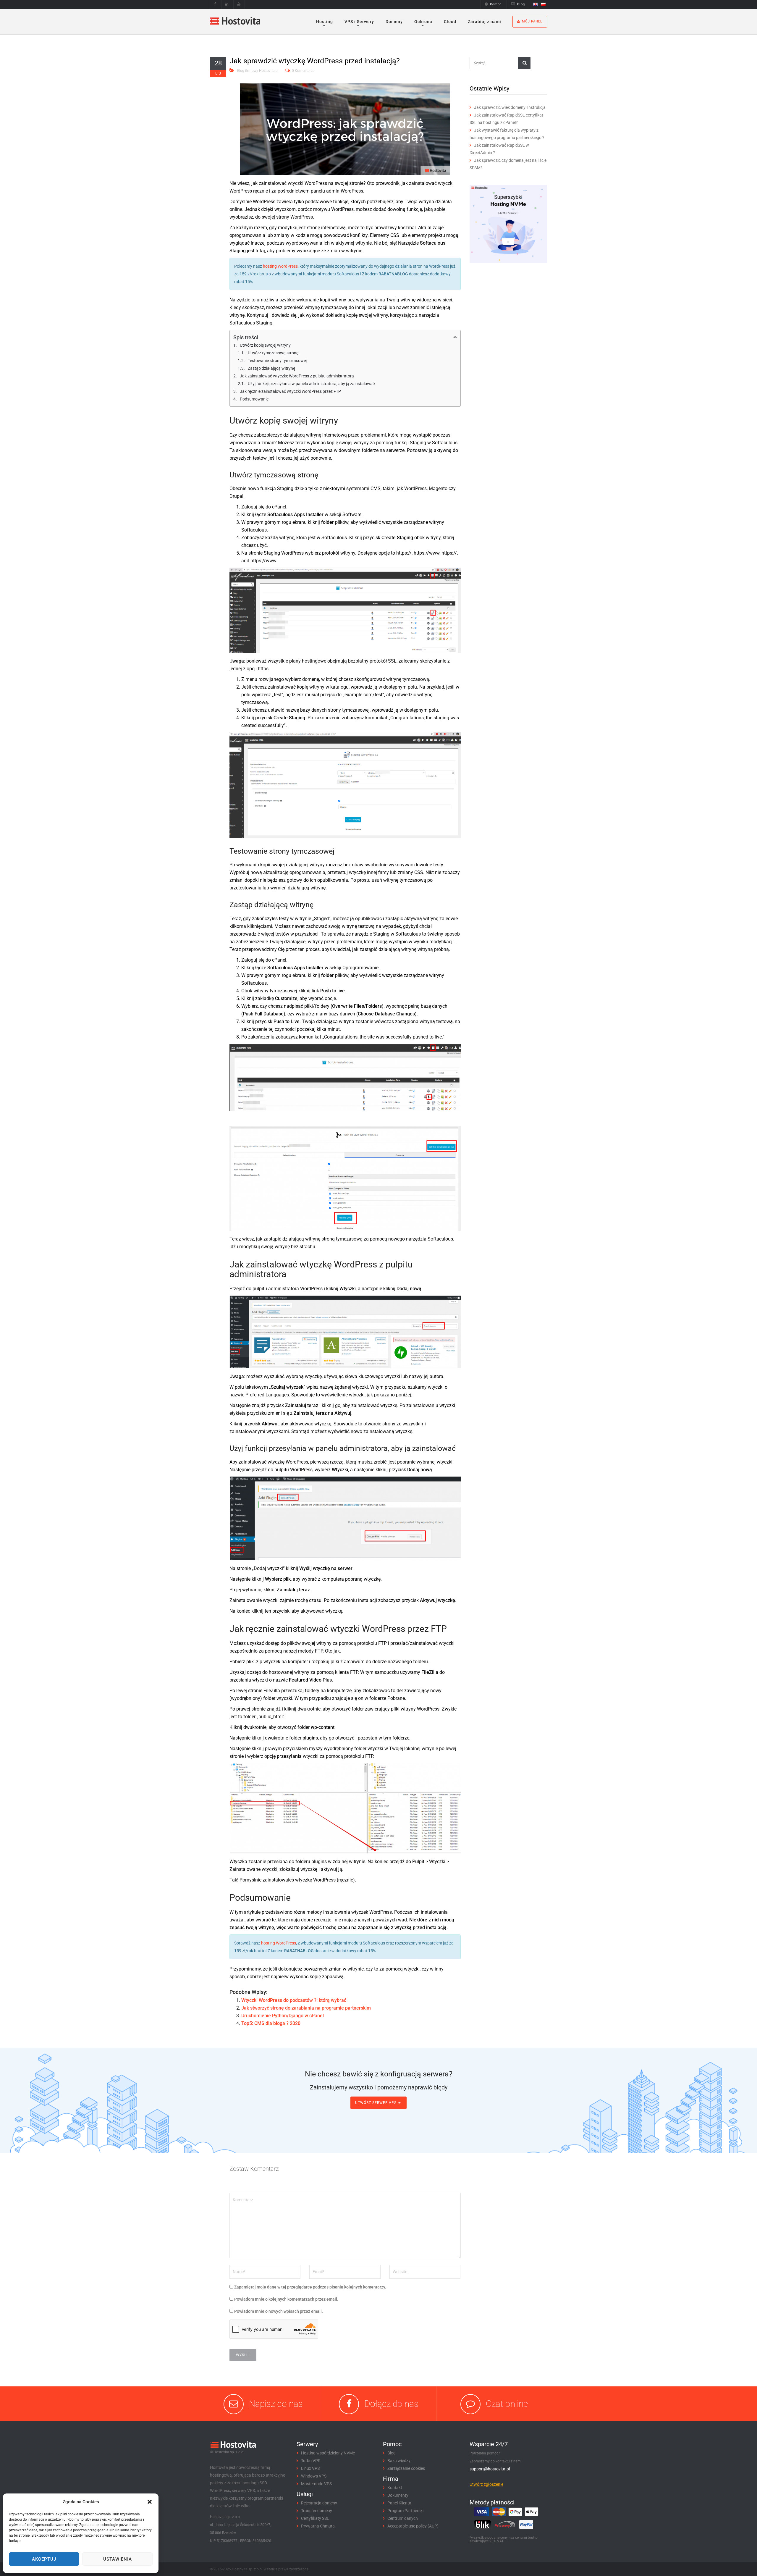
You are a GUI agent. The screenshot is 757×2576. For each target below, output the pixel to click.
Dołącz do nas (391, 2404)
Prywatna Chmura (318, 2526)
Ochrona (423, 22)
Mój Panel (532, 21)
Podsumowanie (254, 399)
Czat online (507, 2404)
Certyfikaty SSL (315, 2518)
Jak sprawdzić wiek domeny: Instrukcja (510, 107)
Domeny (394, 22)
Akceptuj (44, 2559)
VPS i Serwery (359, 22)
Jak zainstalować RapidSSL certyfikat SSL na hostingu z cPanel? (506, 119)
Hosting (325, 22)
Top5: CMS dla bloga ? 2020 (271, 2023)
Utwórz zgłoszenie (486, 2484)
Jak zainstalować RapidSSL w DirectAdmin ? (499, 149)
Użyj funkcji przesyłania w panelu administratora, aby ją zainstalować (311, 384)
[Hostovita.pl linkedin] (227, 4)
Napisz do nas (276, 2404)
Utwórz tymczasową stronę (273, 353)
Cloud (450, 22)
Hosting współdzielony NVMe (328, 2453)
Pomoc (496, 4)
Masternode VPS (316, 2484)
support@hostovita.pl (490, 2469)
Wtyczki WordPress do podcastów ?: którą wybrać (294, 2000)
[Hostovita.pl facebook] (215, 4)
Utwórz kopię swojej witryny (265, 345)
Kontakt (395, 2488)
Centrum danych (403, 2518)
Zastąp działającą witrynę (271, 368)
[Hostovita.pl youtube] (239, 4)
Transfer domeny (317, 2511)
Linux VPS (310, 2468)
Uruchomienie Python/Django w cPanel (283, 2016)
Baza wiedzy (399, 2461)
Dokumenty (398, 2495)
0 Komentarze (303, 71)
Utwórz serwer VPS (376, 2103)
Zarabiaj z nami (485, 22)
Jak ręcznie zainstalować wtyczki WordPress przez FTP (290, 391)
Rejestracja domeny (319, 2503)
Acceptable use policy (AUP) (413, 2526)
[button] (150, 2502)
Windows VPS (314, 2476)
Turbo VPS (311, 2461)
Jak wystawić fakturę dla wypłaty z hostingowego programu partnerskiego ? (507, 134)
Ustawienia (118, 2559)
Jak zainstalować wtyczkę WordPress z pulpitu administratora (297, 376)
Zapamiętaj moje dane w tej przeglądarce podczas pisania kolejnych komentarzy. (310, 2287)
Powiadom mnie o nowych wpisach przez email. (279, 2311)
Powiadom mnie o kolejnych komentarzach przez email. (286, 2299)
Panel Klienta (399, 2503)
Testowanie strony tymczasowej (277, 361)
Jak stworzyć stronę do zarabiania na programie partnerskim (306, 2008)
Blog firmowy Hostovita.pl (258, 71)
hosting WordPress (280, 266)
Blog (521, 4)
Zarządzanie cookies (406, 2468)
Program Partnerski (405, 2511)
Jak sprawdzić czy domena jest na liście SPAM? (508, 164)
